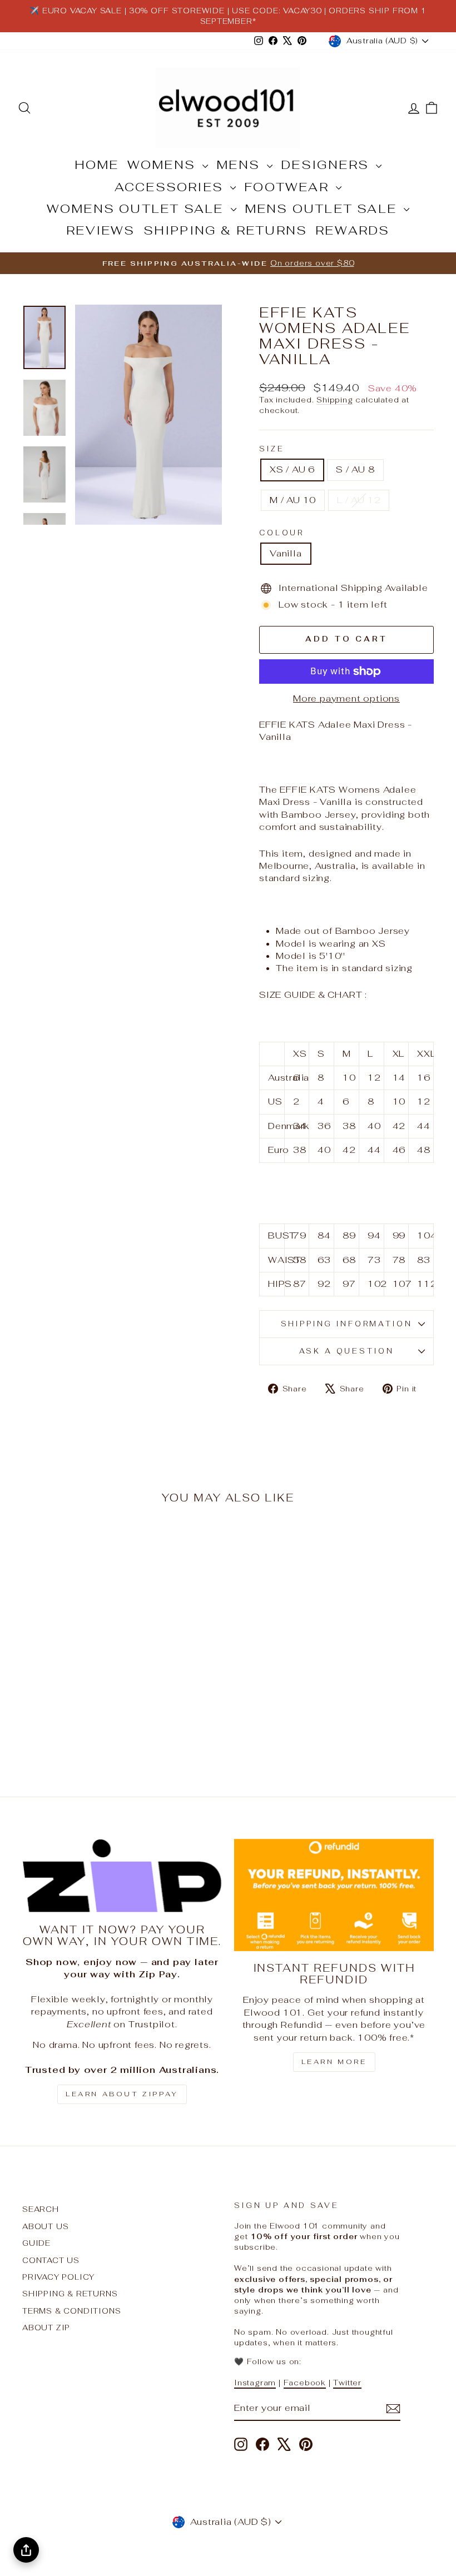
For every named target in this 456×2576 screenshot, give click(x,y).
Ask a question (347, 1351)
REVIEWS (100, 230)
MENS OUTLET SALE (323, 208)
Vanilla (286, 553)
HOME (97, 165)
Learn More (334, 2062)
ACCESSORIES (171, 187)
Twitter (347, 2383)
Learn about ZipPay (122, 2094)
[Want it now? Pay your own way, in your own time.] (122, 1876)
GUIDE (36, 2243)
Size (272, 449)
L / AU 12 (359, 500)
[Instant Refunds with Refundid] (334, 1895)
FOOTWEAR (289, 187)
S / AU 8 (355, 469)
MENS (240, 165)
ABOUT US (45, 2226)
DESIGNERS (327, 165)
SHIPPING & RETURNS (225, 230)
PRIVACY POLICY (58, 2277)
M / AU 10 (293, 500)
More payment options (346, 698)
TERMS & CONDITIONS (71, 2311)
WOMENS (163, 165)
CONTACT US (51, 2260)
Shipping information (347, 1324)
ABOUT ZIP (46, 2328)
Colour (282, 533)
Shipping (334, 400)
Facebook (305, 2383)
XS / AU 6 (292, 469)
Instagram (255, 2383)
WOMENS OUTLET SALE (137, 208)
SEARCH (41, 2209)
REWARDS (352, 230)
